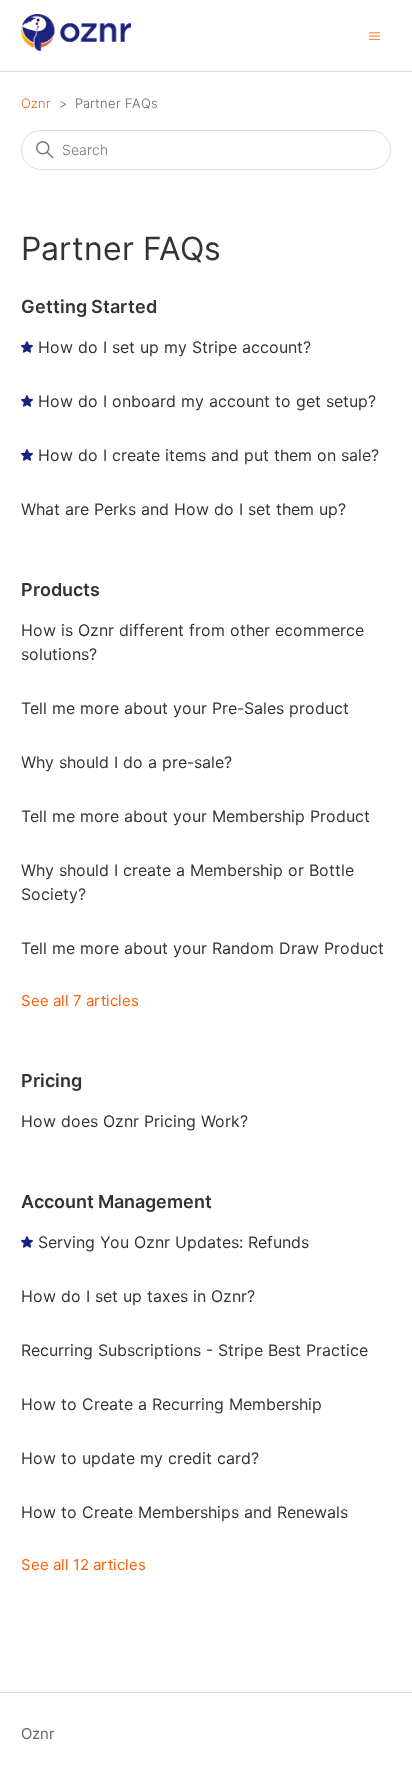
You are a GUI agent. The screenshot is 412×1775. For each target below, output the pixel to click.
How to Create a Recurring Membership (171, 1404)
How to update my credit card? (140, 1458)
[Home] (76, 45)
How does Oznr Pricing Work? (134, 1121)
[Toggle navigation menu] (374, 34)
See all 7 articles (80, 1000)
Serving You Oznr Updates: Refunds (173, 1242)
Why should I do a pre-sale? (126, 762)
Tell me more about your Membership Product (195, 816)
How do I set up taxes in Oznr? (138, 1296)
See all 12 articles (83, 1564)
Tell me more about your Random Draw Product (202, 948)
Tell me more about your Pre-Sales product (185, 708)
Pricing (51, 1080)
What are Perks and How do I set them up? (183, 509)
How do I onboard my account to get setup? (207, 401)
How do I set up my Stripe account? (174, 347)
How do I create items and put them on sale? (208, 455)
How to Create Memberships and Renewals (184, 1512)
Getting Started (89, 306)
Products (60, 589)
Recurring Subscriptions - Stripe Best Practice (194, 1350)
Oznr (36, 103)
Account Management (116, 1201)
